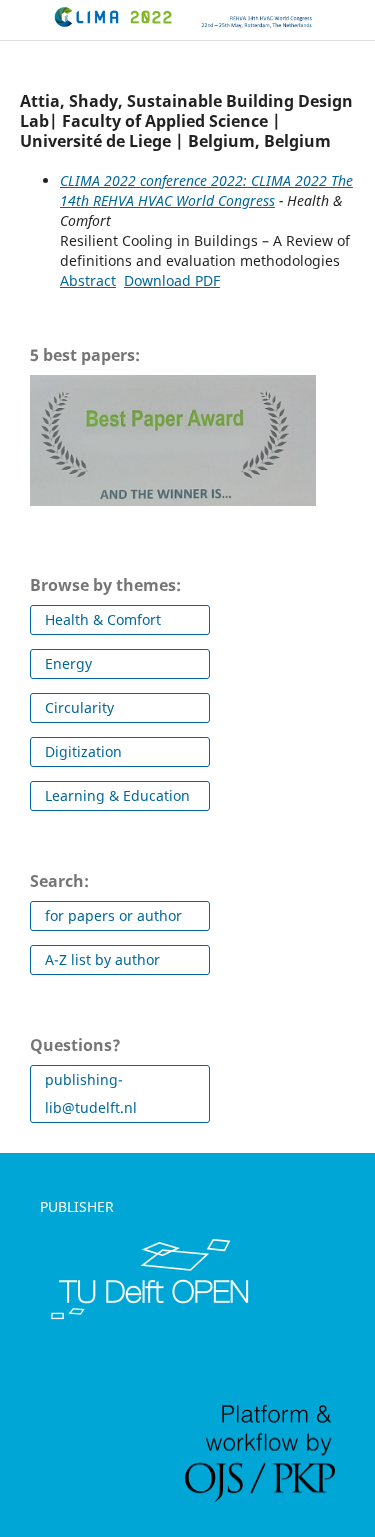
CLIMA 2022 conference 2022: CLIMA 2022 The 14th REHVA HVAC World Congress (206, 190)
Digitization (83, 751)
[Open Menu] (20, 20)
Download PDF (172, 280)
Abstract (88, 280)
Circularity (79, 707)
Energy (68, 663)
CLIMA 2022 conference (58, 31)
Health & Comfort (103, 619)
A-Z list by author (102, 959)
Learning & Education (117, 795)
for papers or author (113, 915)
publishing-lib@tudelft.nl (91, 1093)
